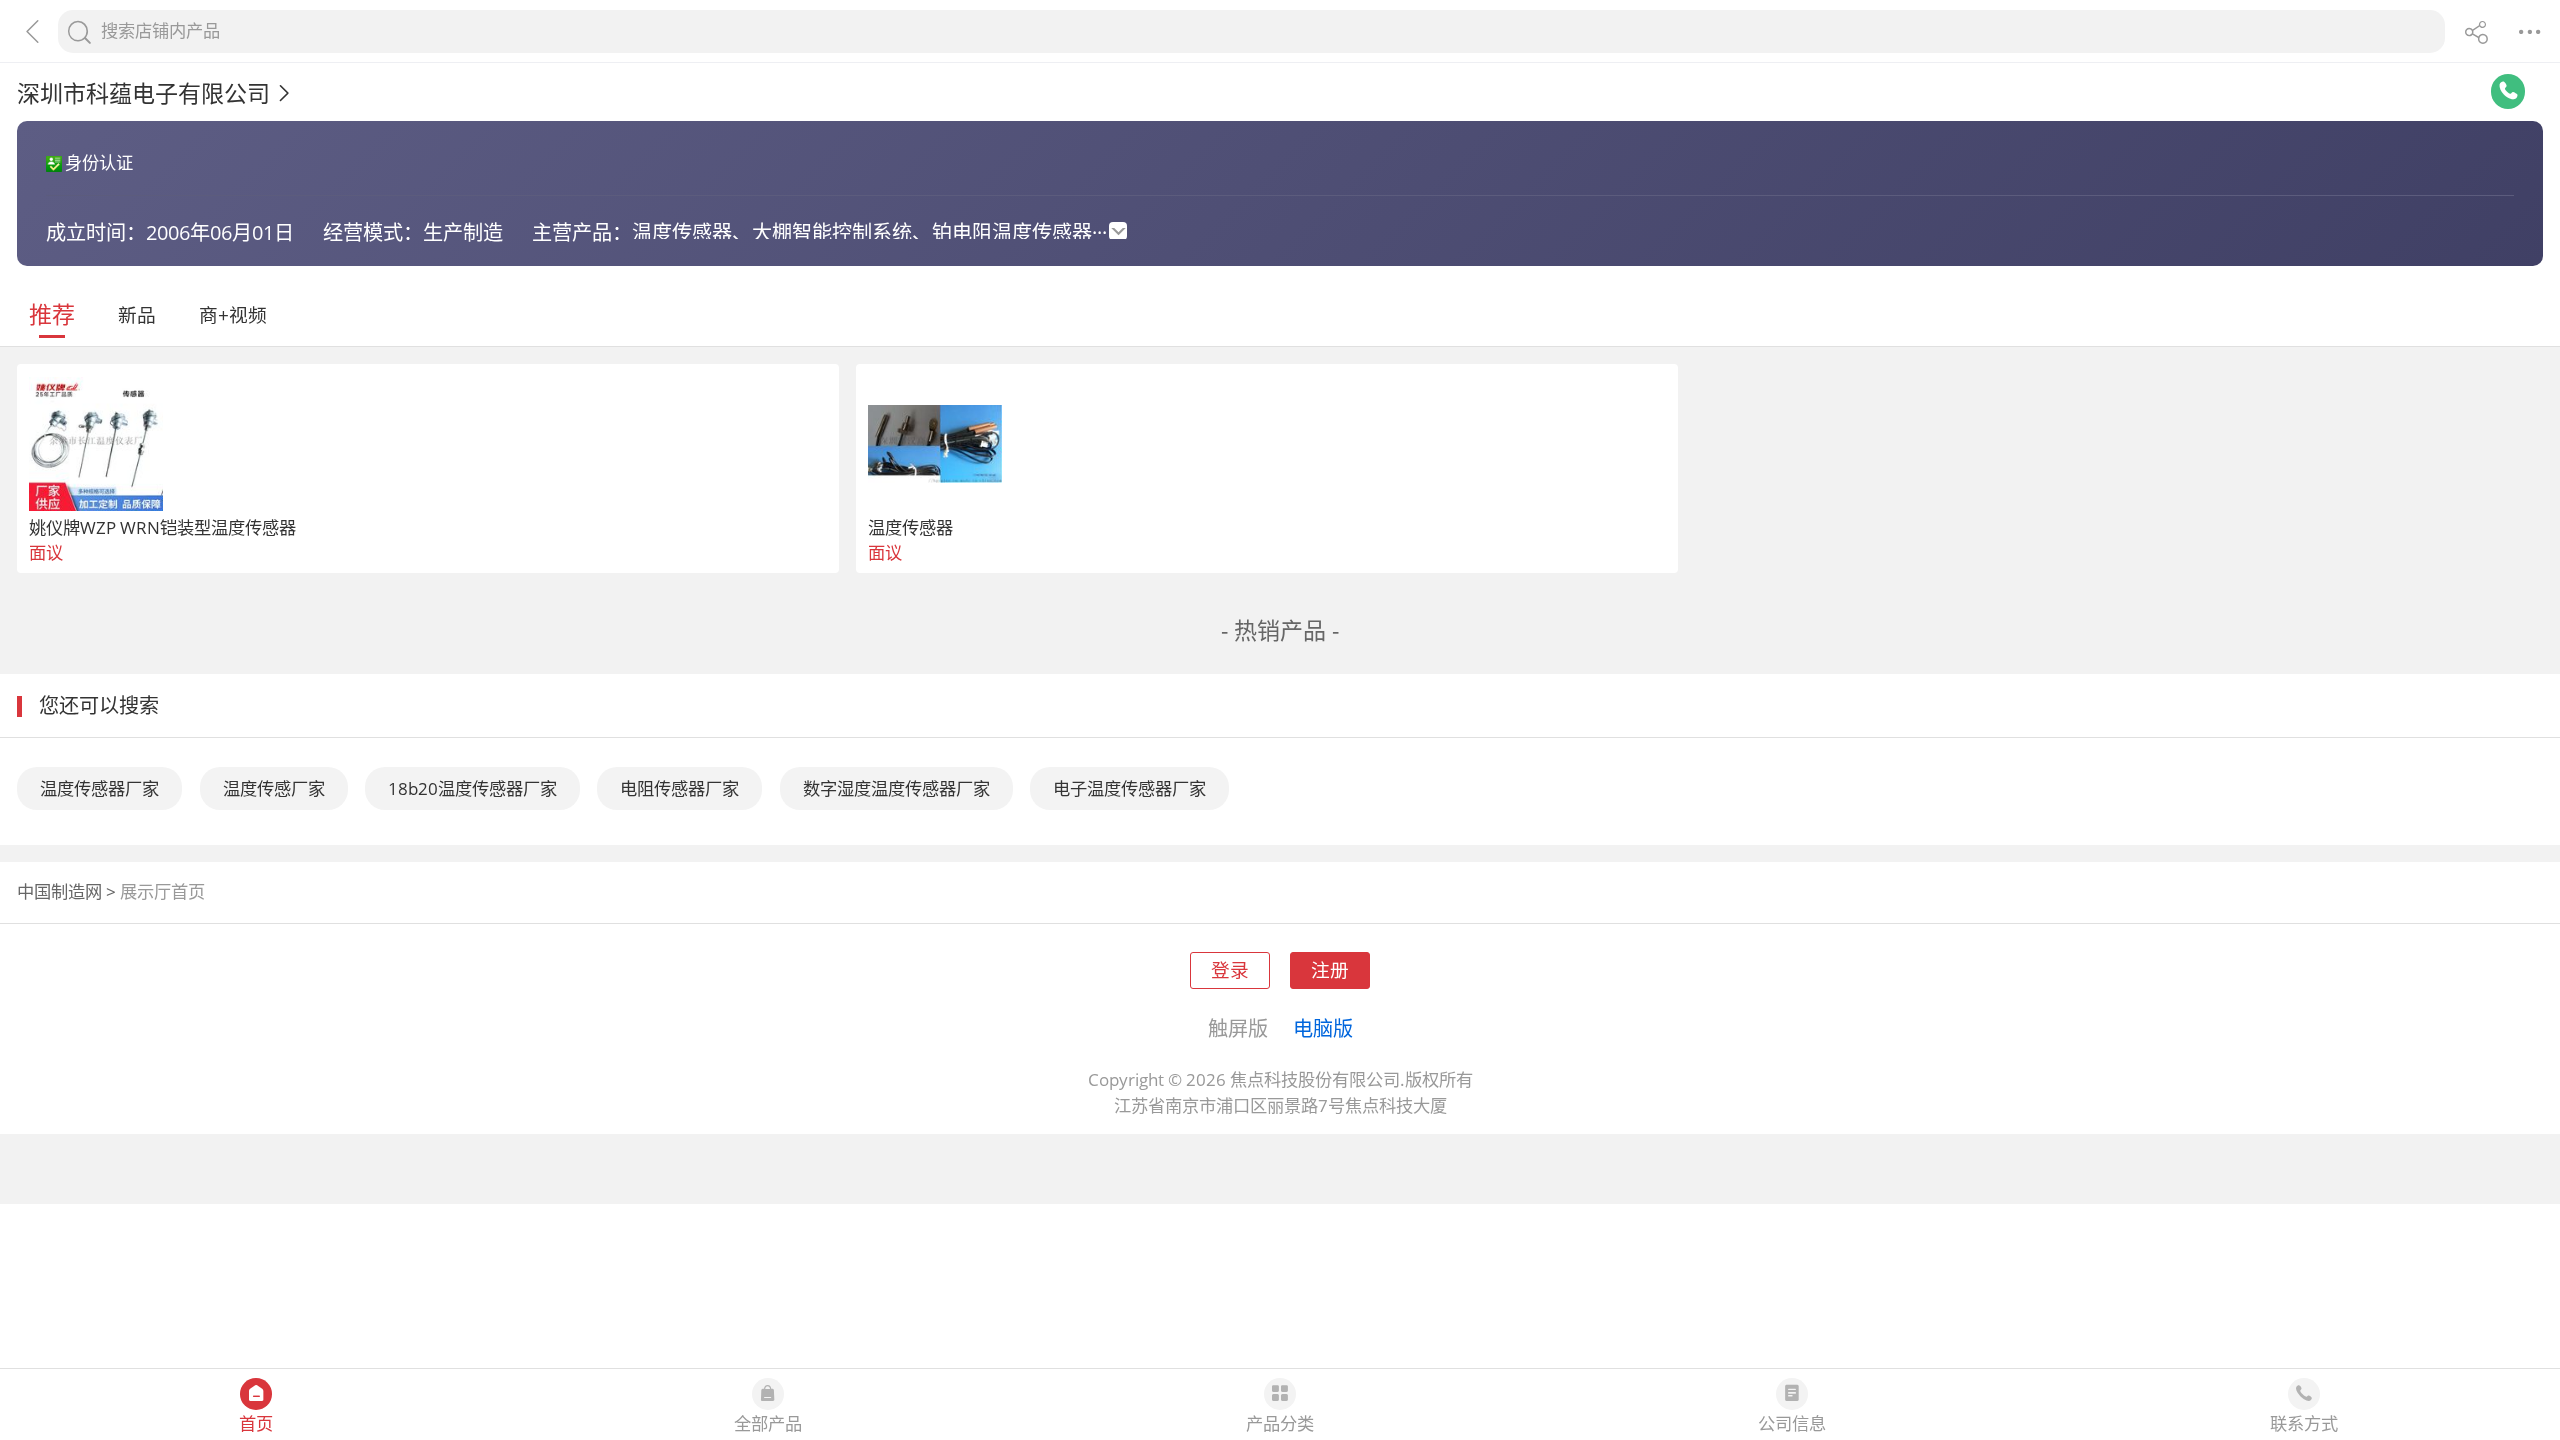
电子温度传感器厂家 (1129, 788)
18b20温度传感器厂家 (472, 788)
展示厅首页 (162, 891)
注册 (1330, 969)
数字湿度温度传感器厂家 (896, 788)
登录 (1230, 969)
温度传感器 (910, 527)
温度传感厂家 (274, 788)
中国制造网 (59, 891)
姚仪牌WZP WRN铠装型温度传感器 (162, 527)
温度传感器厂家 (99, 788)
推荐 (52, 314)
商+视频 (233, 314)
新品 (137, 314)
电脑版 (1323, 1028)
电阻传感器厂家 (679, 788)
